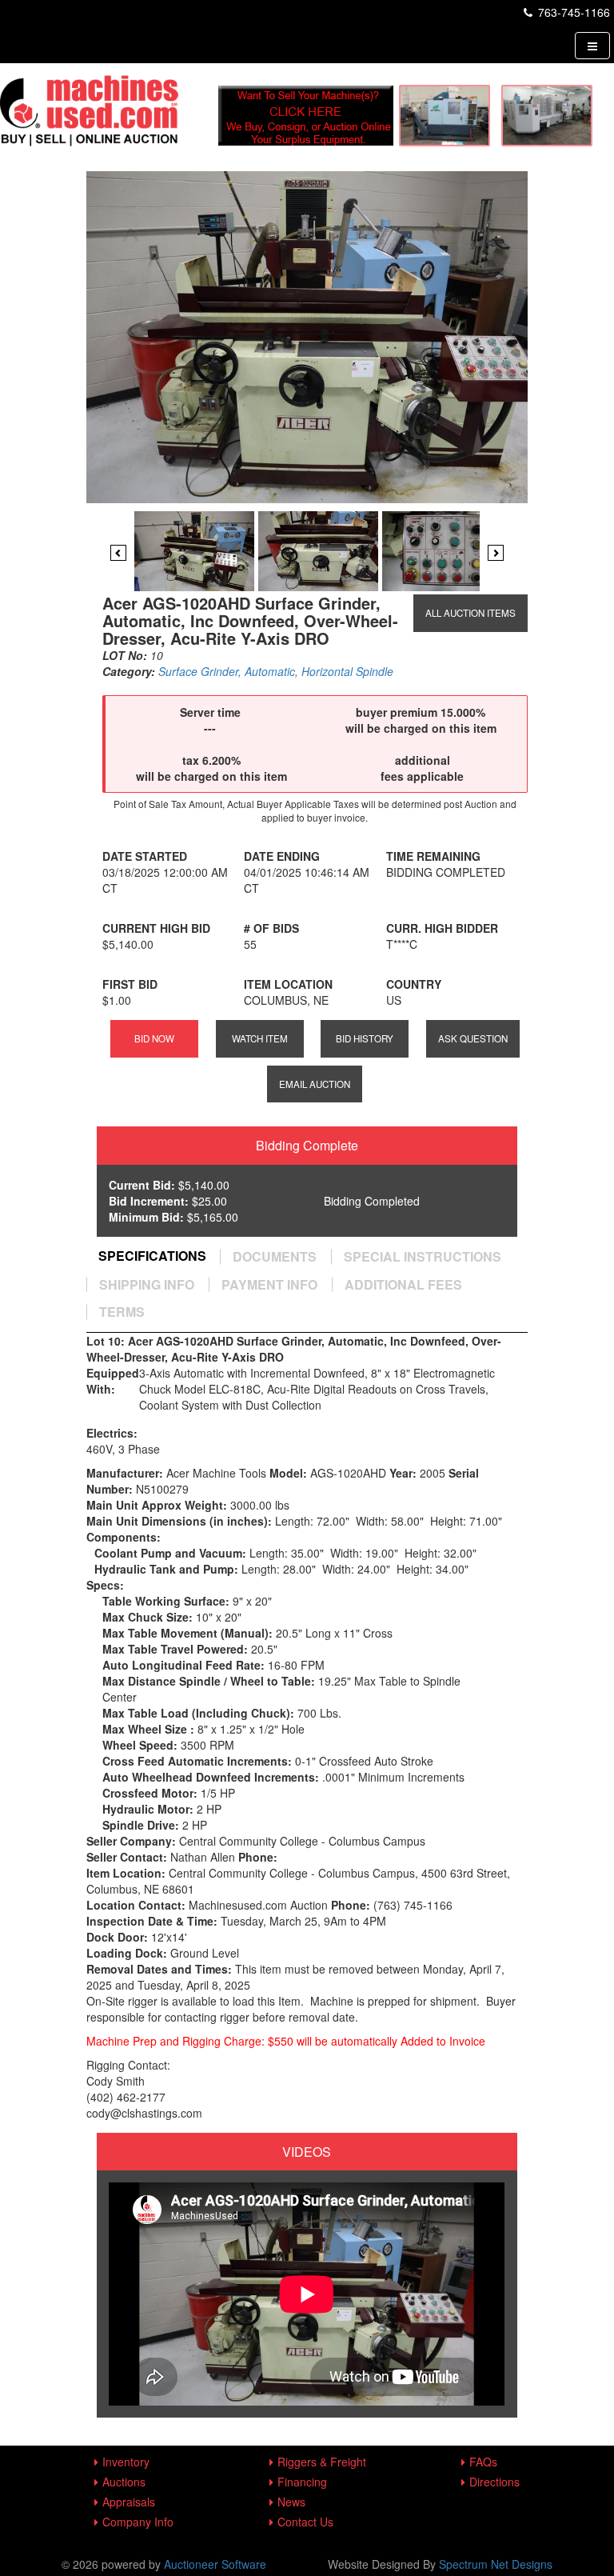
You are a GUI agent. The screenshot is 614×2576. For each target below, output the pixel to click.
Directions (494, 2482)
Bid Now (154, 1038)
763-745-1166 (572, 12)
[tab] (152, 1256)
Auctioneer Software (215, 2564)
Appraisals (129, 2502)
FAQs (483, 2462)
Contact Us (305, 2522)
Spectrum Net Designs (496, 2564)
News (291, 2502)
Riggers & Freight (322, 2462)
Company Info (138, 2522)
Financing (302, 2482)
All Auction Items (470, 613)
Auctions (124, 2482)
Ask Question (473, 1038)
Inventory (126, 2462)
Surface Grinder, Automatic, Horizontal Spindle (276, 671)
